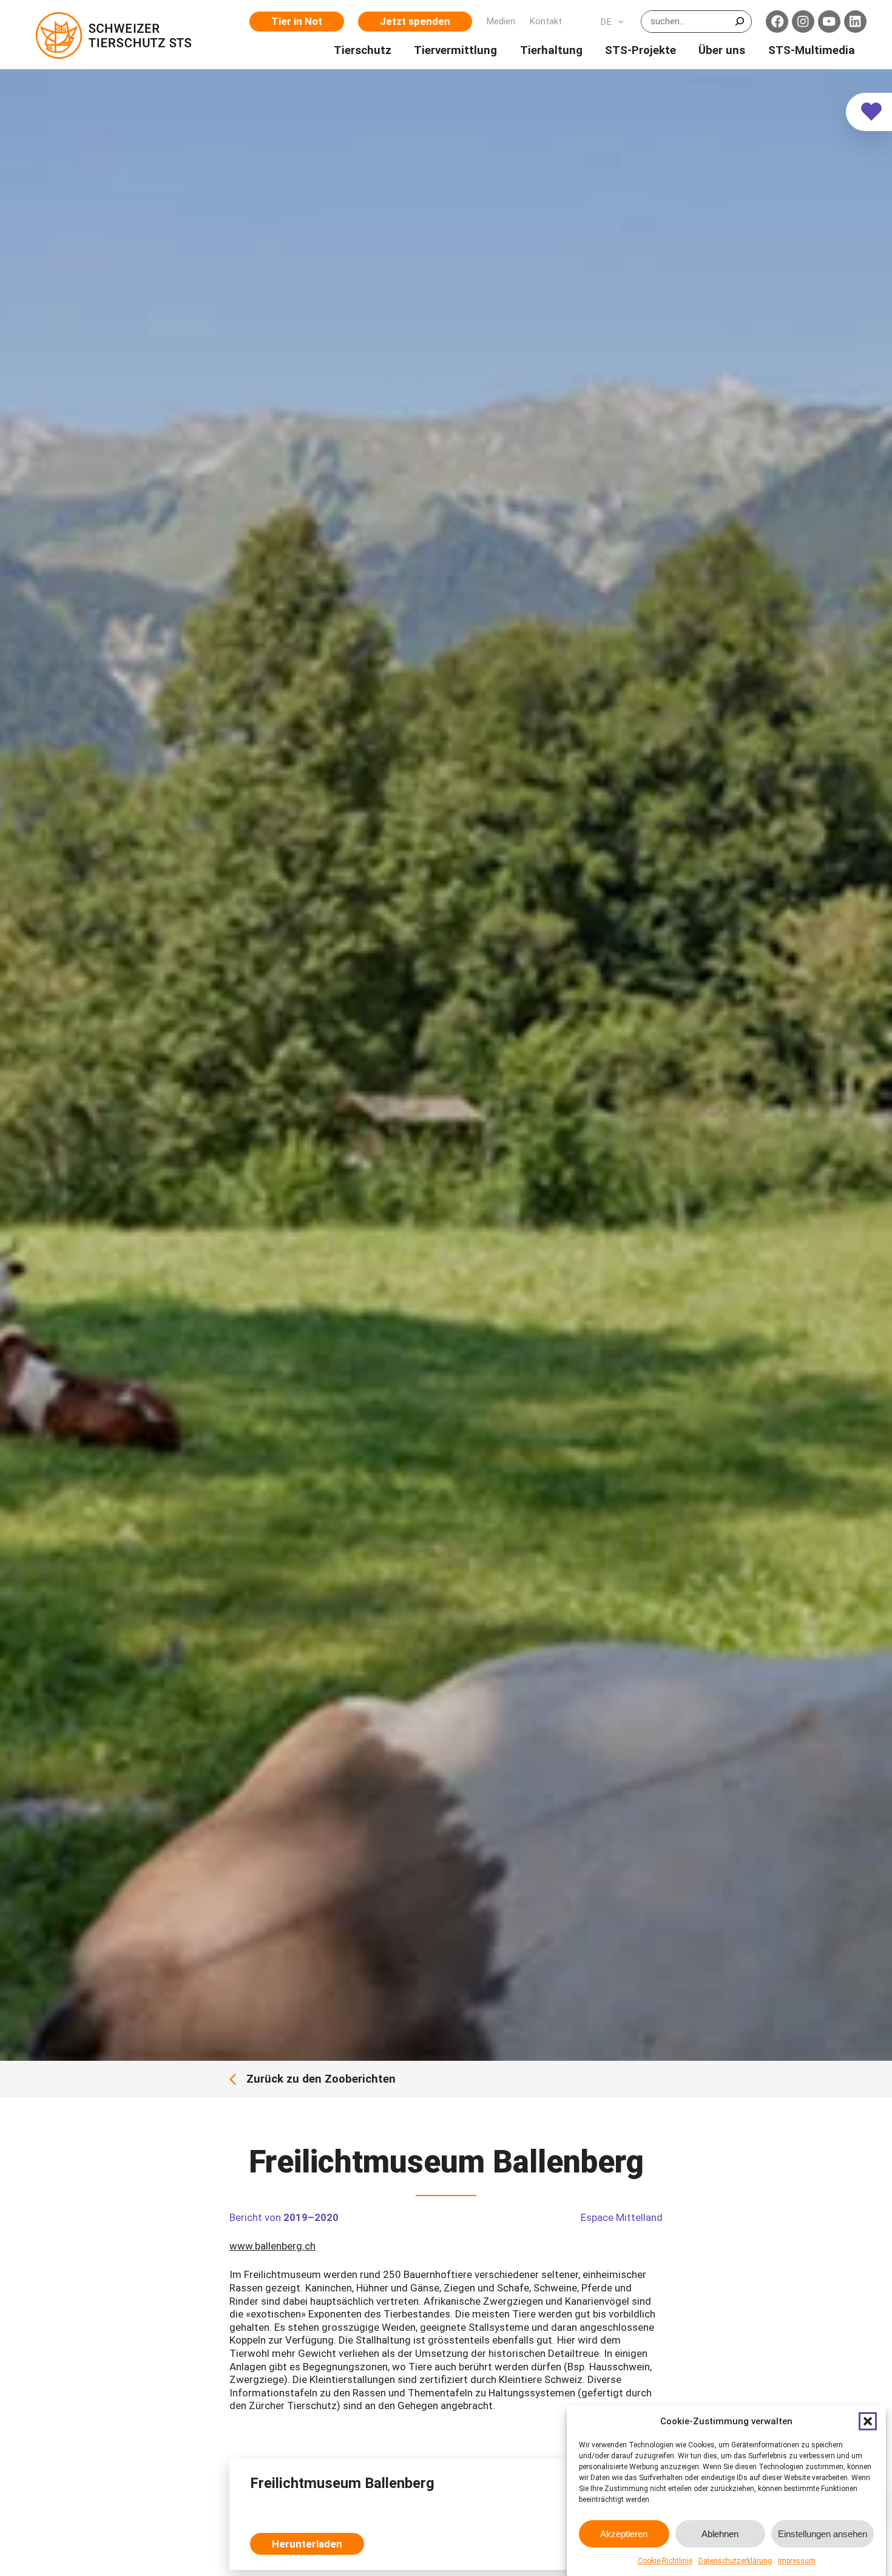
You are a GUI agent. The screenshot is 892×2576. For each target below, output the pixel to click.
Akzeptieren (624, 2534)
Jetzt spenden (415, 21)
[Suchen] (739, 21)
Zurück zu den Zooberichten (321, 2079)
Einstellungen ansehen (823, 2534)
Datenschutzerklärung (735, 2561)
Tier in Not (297, 21)
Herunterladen (307, 2544)
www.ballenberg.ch (272, 2246)
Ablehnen (720, 2534)
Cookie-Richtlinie (665, 2561)
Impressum (797, 2561)
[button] (868, 2421)
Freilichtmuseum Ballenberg (342, 2483)
